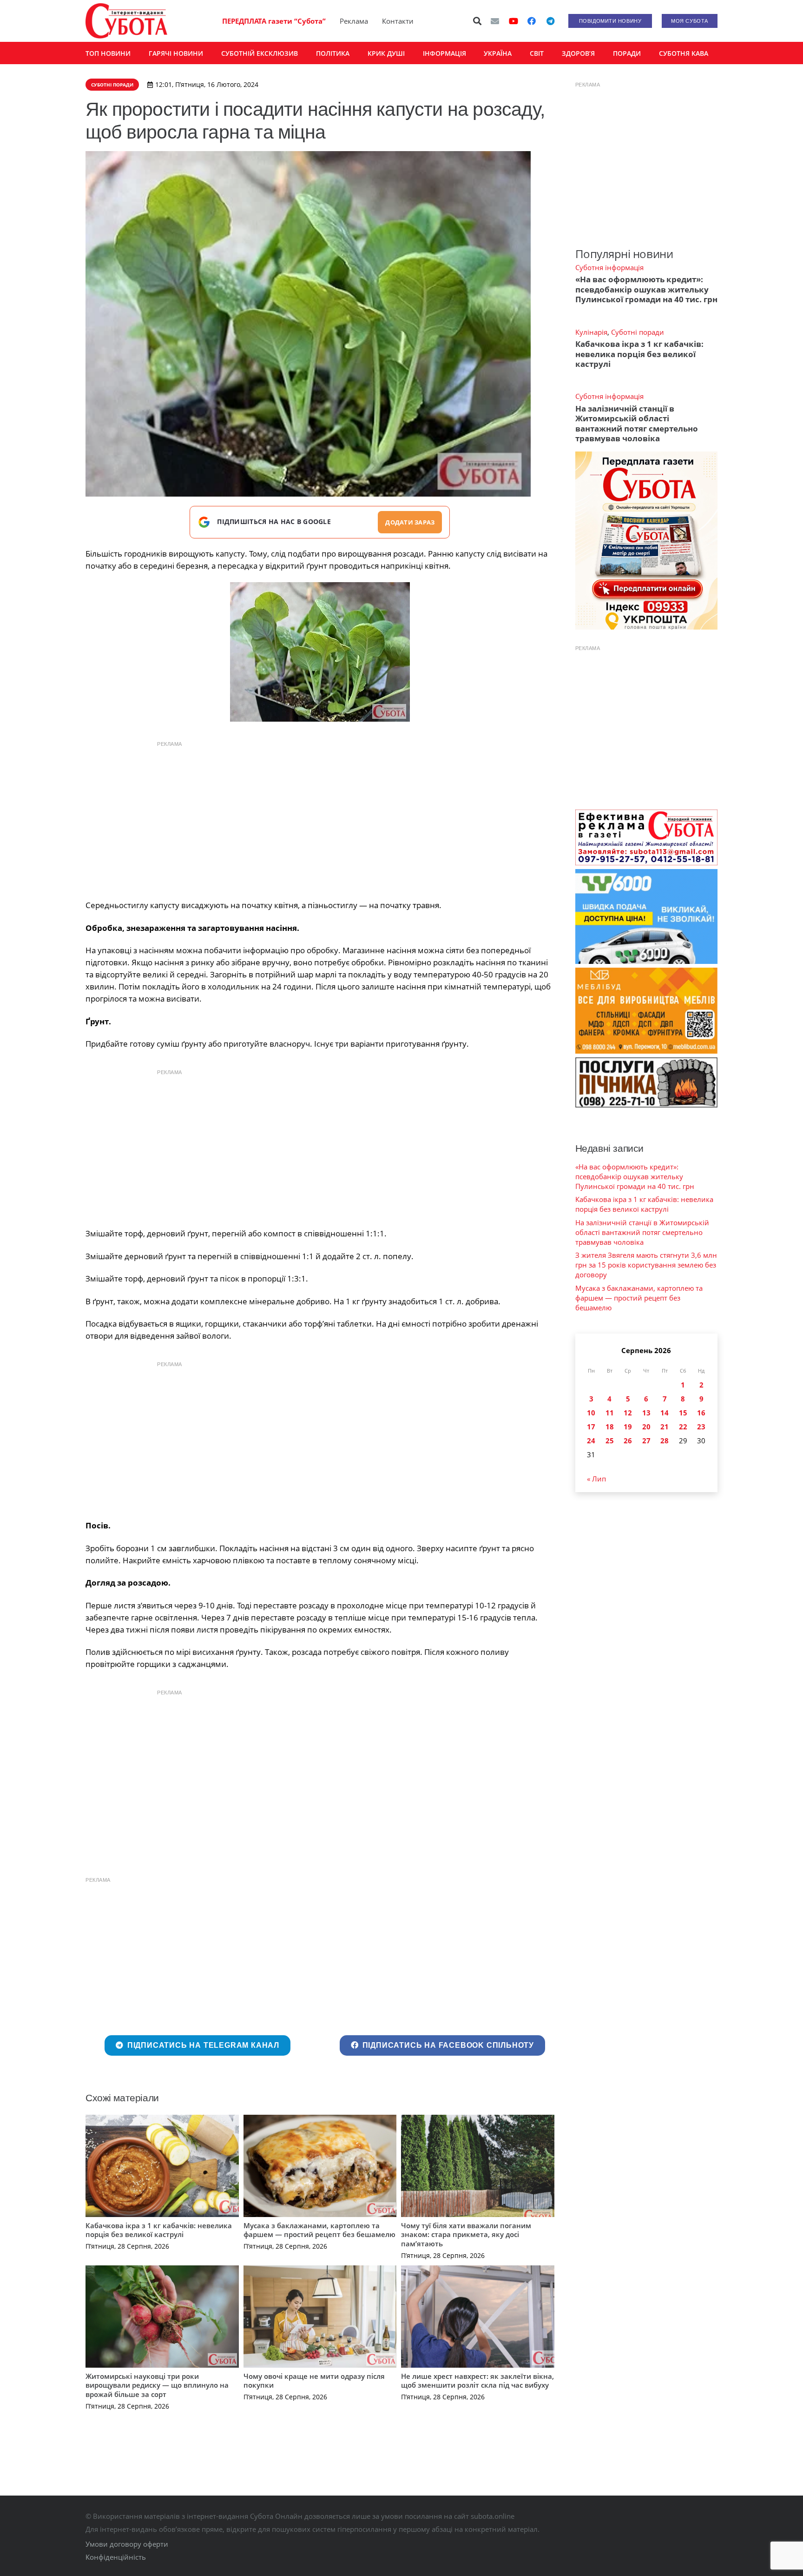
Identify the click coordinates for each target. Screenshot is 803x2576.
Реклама (354, 21)
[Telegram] (550, 21)
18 (610, 1427)
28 (665, 1441)
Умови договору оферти (127, 2544)
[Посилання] (126, 21)
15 (683, 1413)
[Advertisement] (320, 818)
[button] (478, 21)
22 (683, 1427)
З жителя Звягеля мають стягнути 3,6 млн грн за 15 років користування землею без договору (646, 1265)
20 (646, 1427)
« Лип (596, 1479)
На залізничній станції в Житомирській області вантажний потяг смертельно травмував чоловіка (637, 423)
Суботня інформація (609, 267)
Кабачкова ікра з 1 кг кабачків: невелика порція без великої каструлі (159, 2230)
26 (628, 1441)
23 (701, 1427)
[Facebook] (532, 21)
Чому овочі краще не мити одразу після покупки (314, 2381)
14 (665, 1413)
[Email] (495, 21)
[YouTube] (513, 21)
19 (628, 1427)
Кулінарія (591, 332)
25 (610, 1441)
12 (628, 1413)
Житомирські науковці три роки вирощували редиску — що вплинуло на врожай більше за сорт (157, 2385)
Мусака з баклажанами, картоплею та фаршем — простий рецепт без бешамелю (319, 2230)
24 (591, 1441)
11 (610, 1413)
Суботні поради (638, 332)
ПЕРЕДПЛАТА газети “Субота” (274, 21)
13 (646, 1413)
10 (591, 1413)
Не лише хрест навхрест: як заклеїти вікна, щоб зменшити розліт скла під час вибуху (477, 2381)
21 (665, 1427)
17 (591, 1427)
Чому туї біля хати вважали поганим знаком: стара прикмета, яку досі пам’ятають (466, 2234)
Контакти (398, 21)
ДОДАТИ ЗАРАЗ (410, 522)
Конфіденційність (116, 2557)
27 (646, 1441)
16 (701, 1413)
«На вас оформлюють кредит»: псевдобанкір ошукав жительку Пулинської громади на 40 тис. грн (646, 289)
